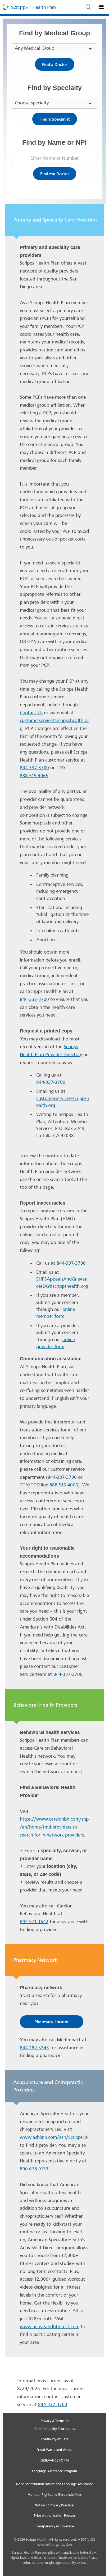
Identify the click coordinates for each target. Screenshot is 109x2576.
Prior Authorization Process (55, 2516)
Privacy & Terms (53, 2421)
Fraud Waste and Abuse (54, 2450)
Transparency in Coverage (55, 2526)
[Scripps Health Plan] (44, 7)
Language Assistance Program (54, 2471)
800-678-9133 (34, 2169)
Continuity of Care (55, 2439)
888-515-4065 (34, 776)
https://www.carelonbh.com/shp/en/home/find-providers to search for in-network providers (54, 1827)
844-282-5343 (34, 2048)
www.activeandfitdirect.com (50, 2327)
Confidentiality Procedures (55, 2429)
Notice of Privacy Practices (55, 2505)
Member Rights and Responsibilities (54, 2495)
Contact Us (31, 713)
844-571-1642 (34, 1922)
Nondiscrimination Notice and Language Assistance (55, 2484)
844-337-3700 (34, 768)
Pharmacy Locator (52, 2022)
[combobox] (94, 10)
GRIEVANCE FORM (55, 2460)
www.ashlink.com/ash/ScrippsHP (54, 2137)
